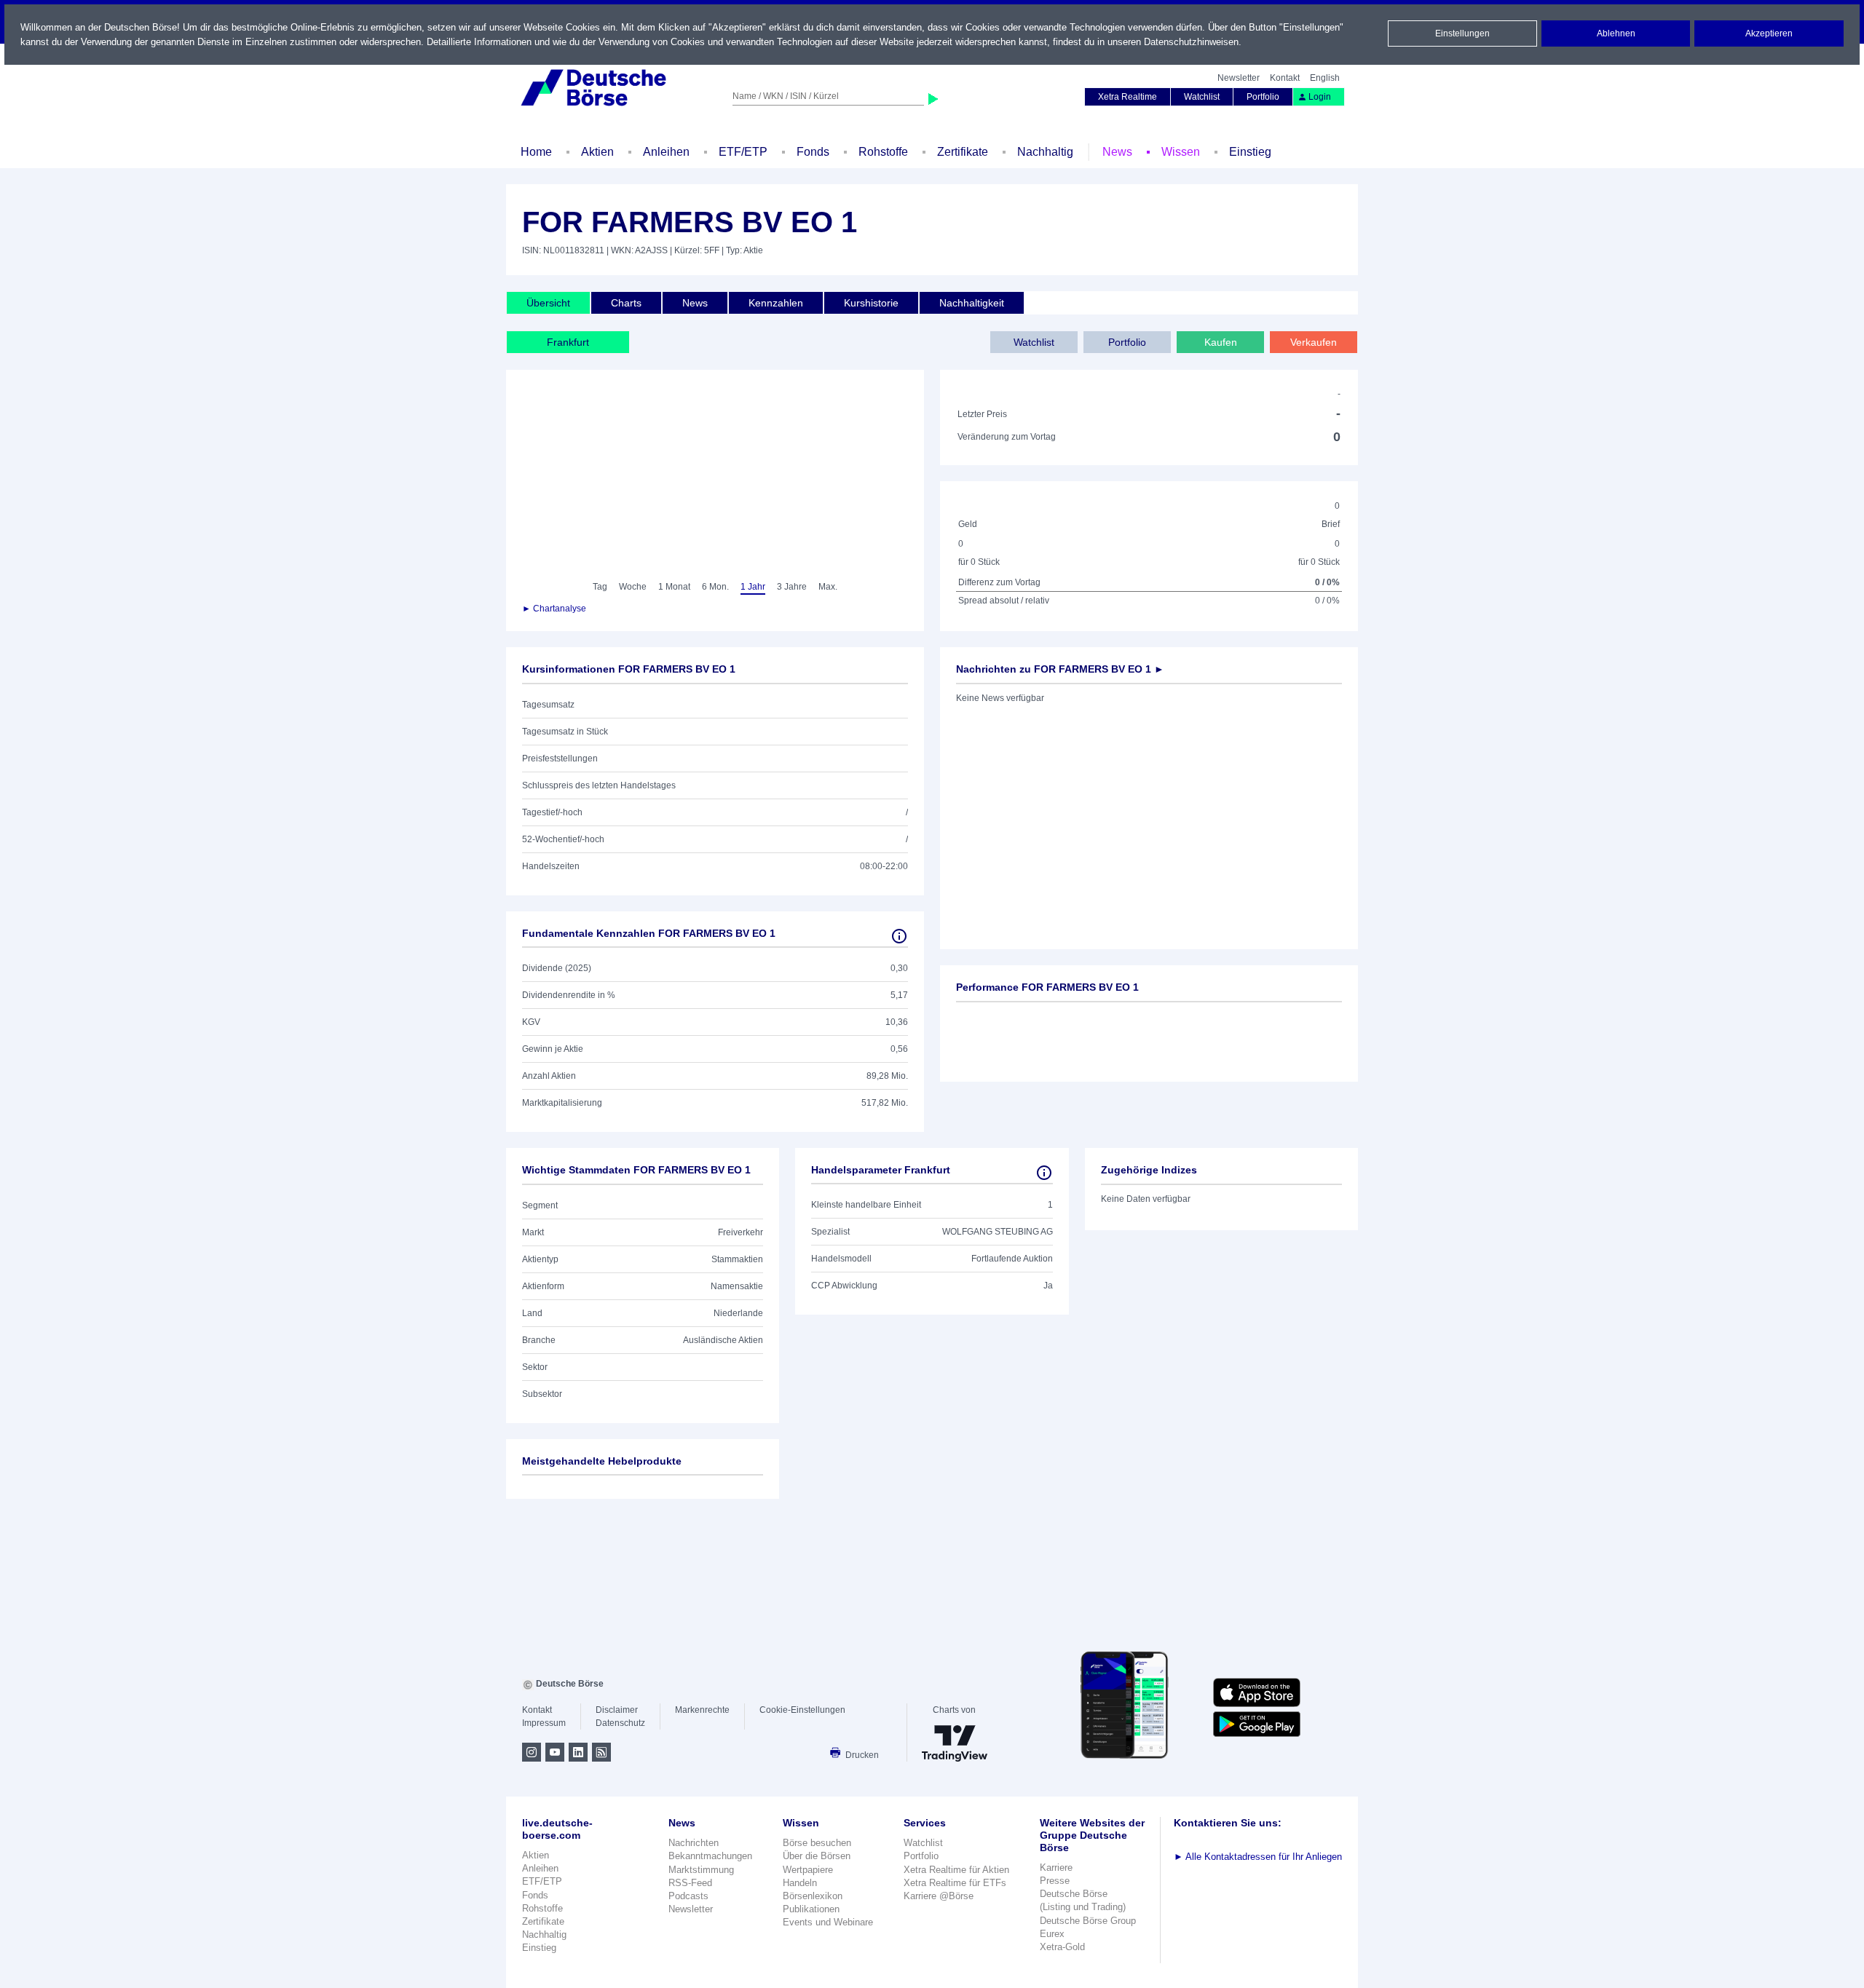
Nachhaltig (1045, 152)
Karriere (1056, 1868)
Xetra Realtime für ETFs (955, 1883)
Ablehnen (1616, 33)
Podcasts (688, 1896)
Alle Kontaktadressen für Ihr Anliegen (1258, 1857)
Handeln (800, 1883)
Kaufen (1221, 342)
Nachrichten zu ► (1060, 669)
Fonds (813, 152)
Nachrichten (694, 1843)
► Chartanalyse (554, 609)
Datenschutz (620, 1723)
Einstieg (1250, 152)
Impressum (544, 1723)
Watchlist (1202, 97)
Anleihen (666, 152)
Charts (626, 303)
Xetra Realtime (1128, 97)
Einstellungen (1462, 33)
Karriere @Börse (939, 1896)
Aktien (597, 152)
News (1117, 152)
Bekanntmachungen (710, 1856)
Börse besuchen (817, 1843)
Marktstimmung (701, 1870)
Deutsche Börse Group (1088, 1921)
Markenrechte (702, 1710)
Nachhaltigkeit (972, 303)
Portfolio (1263, 97)
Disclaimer (617, 1710)
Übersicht (548, 303)
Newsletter (1239, 78)
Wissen (1181, 152)
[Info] (899, 936)
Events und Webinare (828, 1922)
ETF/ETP (743, 152)
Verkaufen (1314, 342)
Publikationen (811, 1909)
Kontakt (1285, 78)
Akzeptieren (1769, 33)
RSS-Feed (690, 1883)
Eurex (1052, 1934)
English (1325, 78)
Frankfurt (568, 342)
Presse (1055, 1881)
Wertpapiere (808, 1870)
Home (536, 152)
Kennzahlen (776, 303)
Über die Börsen (817, 1856)
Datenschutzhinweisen (1191, 42)
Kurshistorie (871, 303)
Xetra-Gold (1062, 1947)
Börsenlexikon (813, 1896)
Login (1320, 97)
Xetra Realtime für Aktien (956, 1870)
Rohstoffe (883, 152)
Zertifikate (963, 152)
